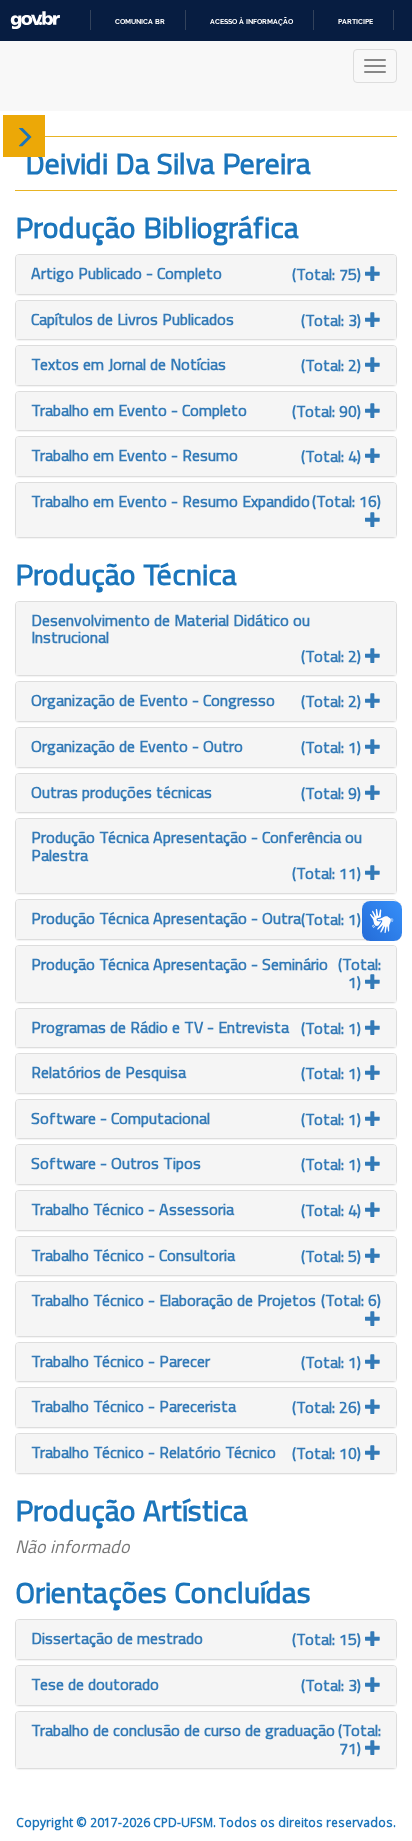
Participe (355, 21)
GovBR (35, 20)
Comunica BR (140, 21)
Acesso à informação (251, 21)
